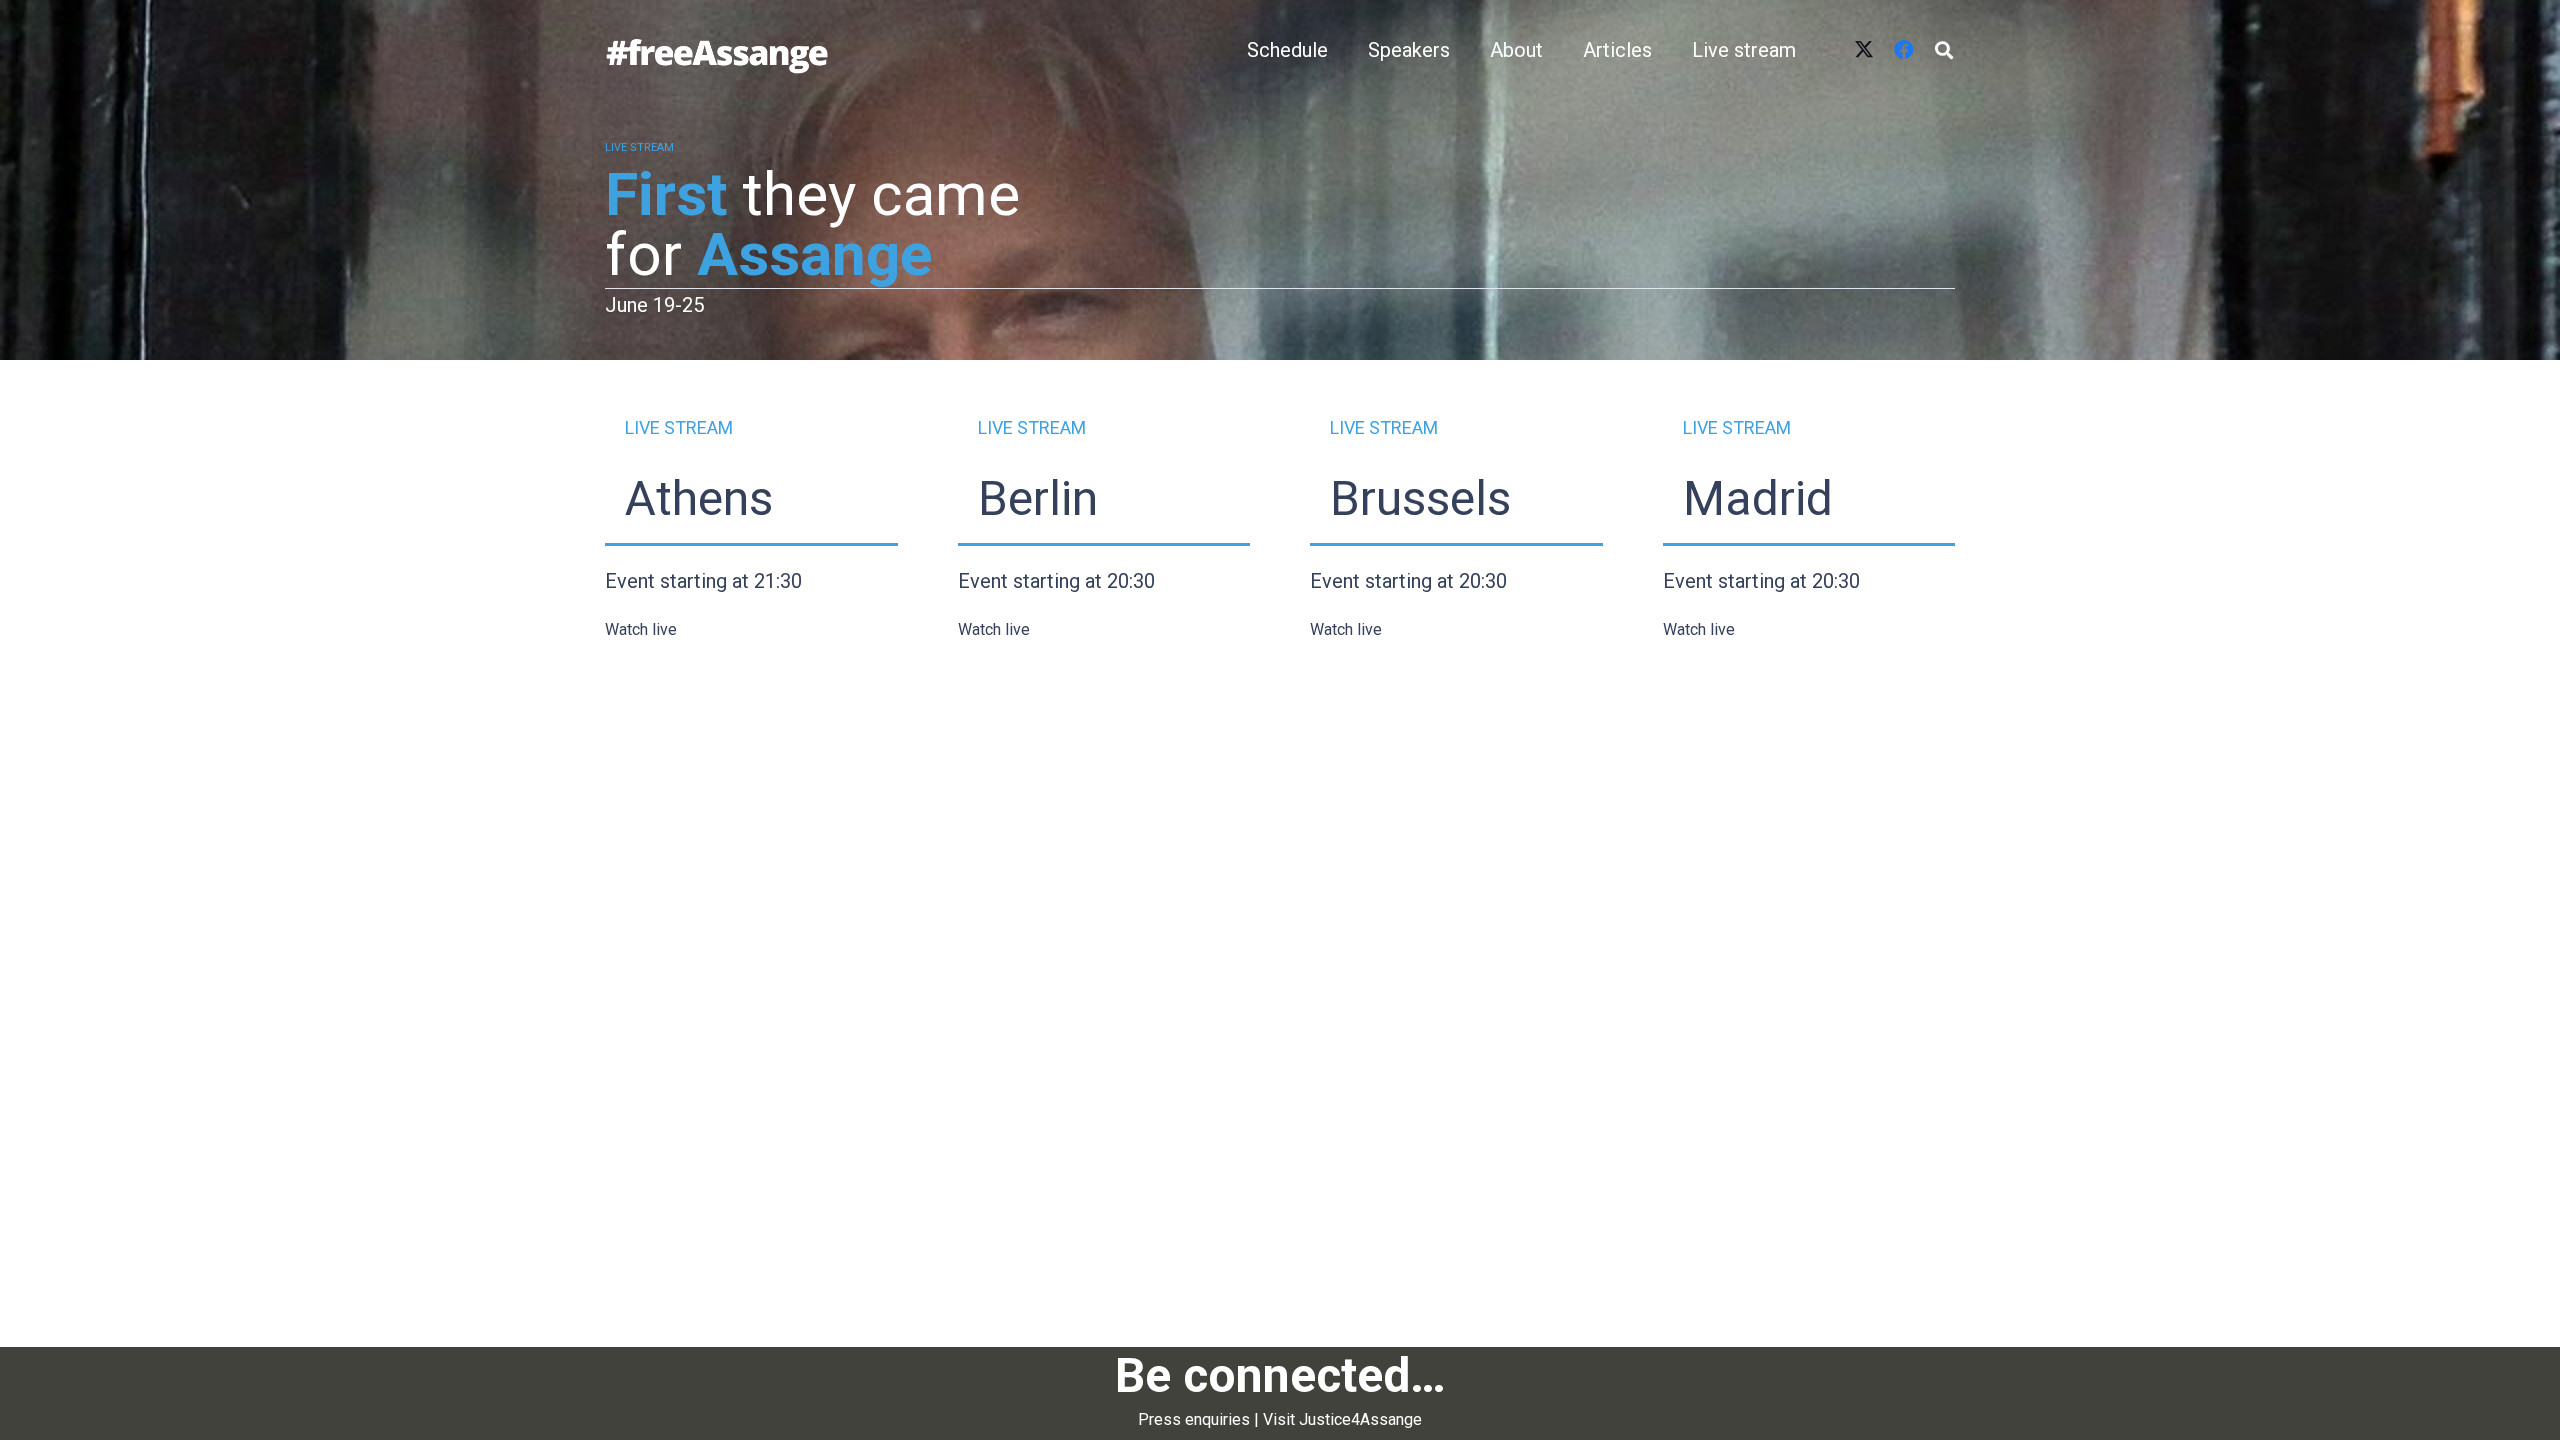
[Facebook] (1904, 50)
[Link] (717, 50)
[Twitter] (1864, 50)
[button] (1944, 50)
